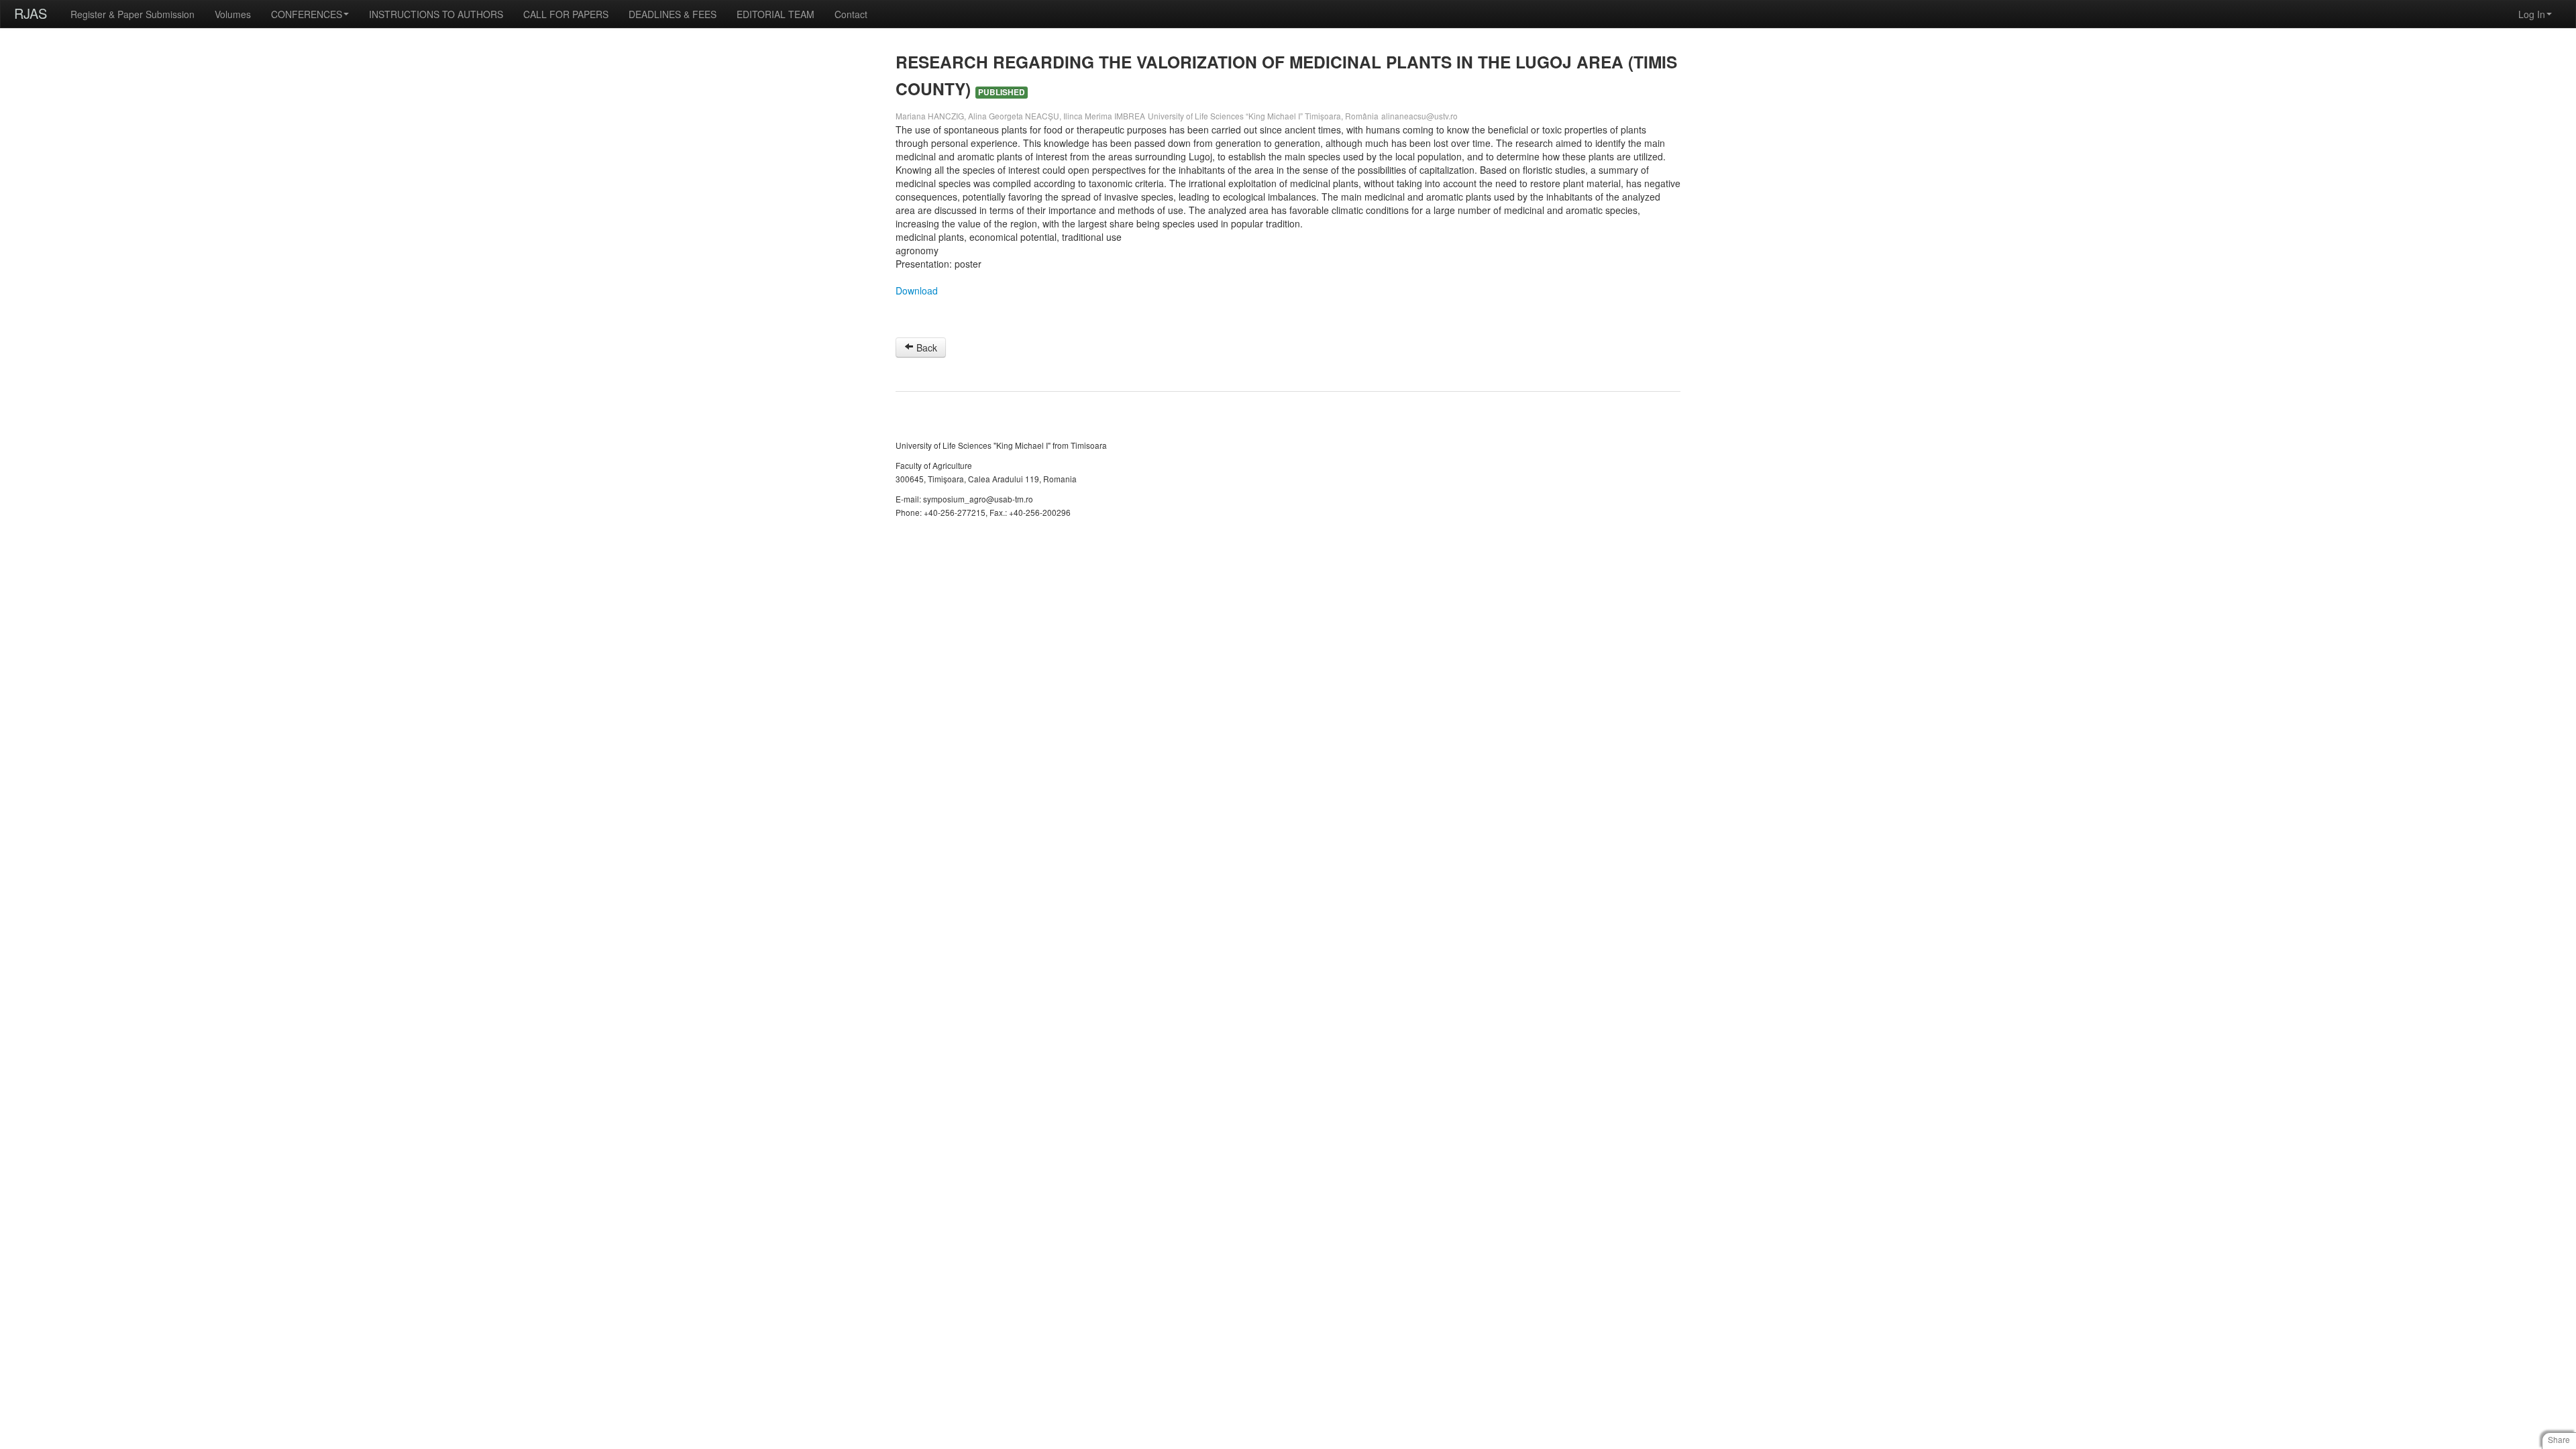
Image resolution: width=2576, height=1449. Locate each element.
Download (917, 290)
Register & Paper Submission (132, 14)
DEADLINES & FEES (673, 14)
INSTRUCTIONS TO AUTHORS (436, 14)
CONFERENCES (307, 14)
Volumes (233, 14)
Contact (851, 14)
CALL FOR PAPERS (566, 14)
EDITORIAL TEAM (775, 14)
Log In (2532, 14)
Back (925, 347)
